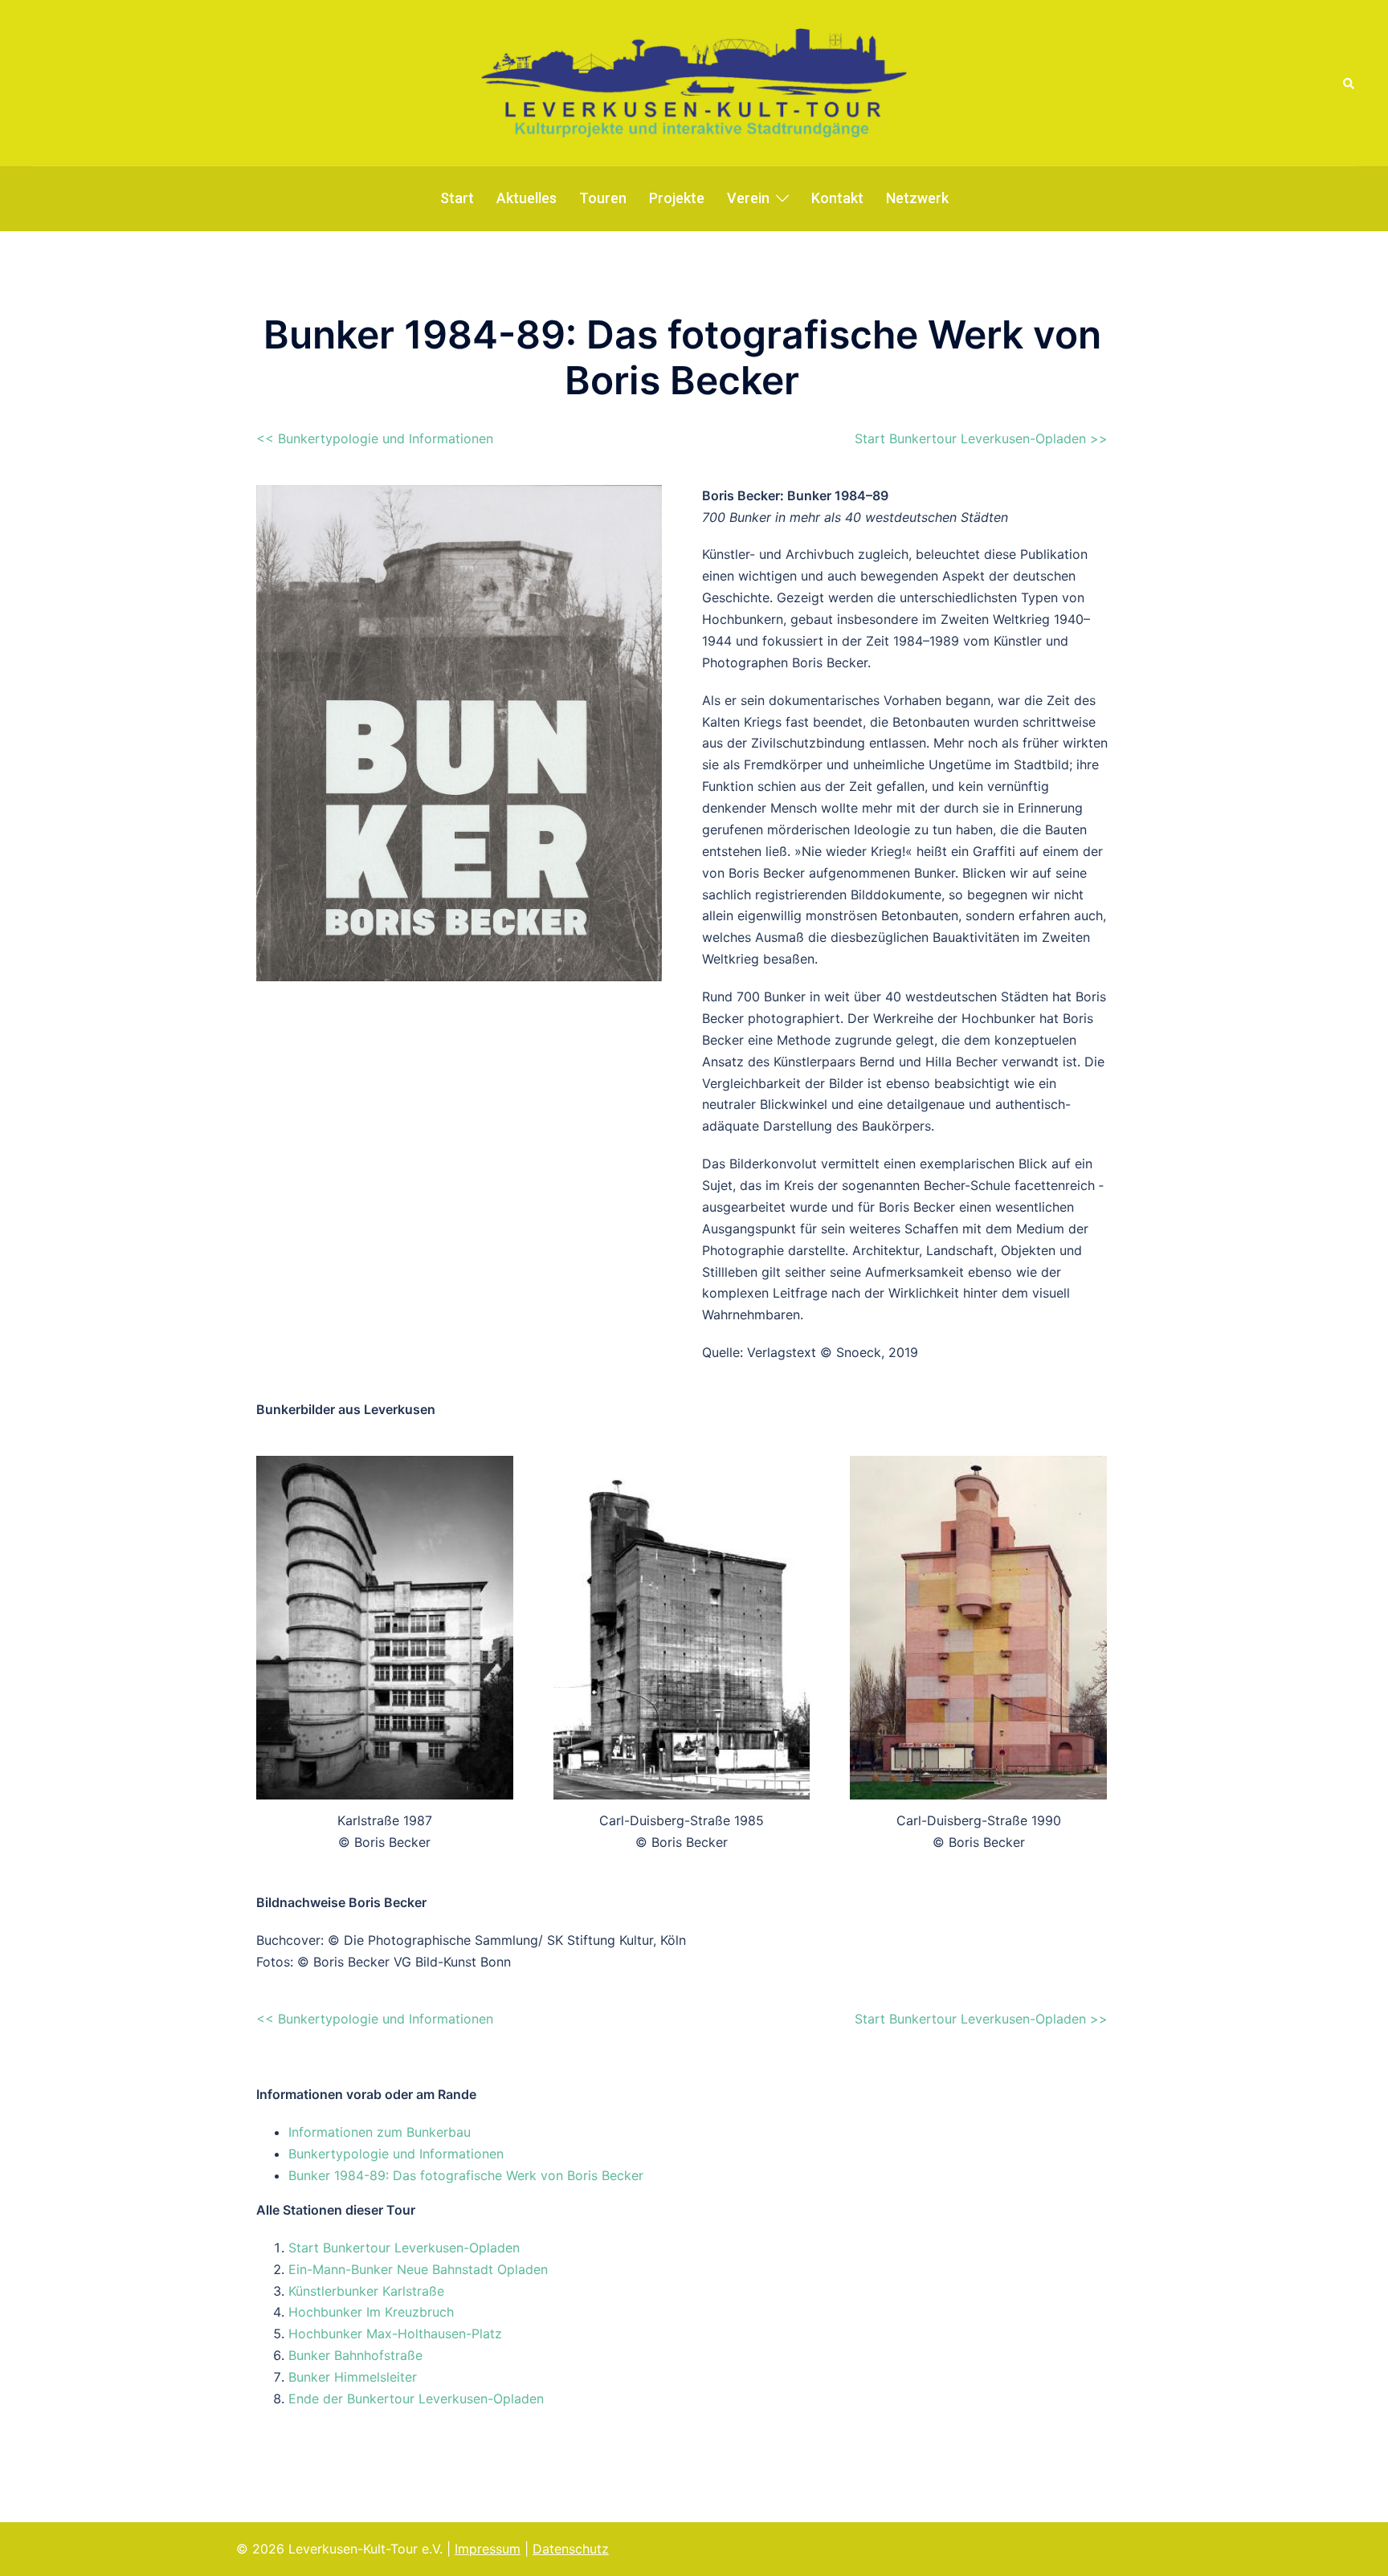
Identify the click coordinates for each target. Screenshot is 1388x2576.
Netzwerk (917, 198)
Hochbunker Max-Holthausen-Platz (395, 2333)
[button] (1349, 83)
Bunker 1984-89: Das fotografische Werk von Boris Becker (466, 2175)
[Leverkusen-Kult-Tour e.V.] (694, 82)
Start (457, 198)
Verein (748, 198)
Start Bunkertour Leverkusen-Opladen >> (981, 438)
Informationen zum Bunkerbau (380, 2132)
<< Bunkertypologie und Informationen (375, 438)
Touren (603, 198)
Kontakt (837, 198)
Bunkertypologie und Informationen (396, 2154)
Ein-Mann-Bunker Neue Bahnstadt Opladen (418, 2269)
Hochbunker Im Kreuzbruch (371, 2312)
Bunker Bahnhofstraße (355, 2355)
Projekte (677, 198)
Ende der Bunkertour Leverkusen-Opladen (416, 2399)
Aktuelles (527, 198)
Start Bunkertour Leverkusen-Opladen (404, 2248)
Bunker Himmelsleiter (353, 2377)
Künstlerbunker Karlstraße (366, 2291)
